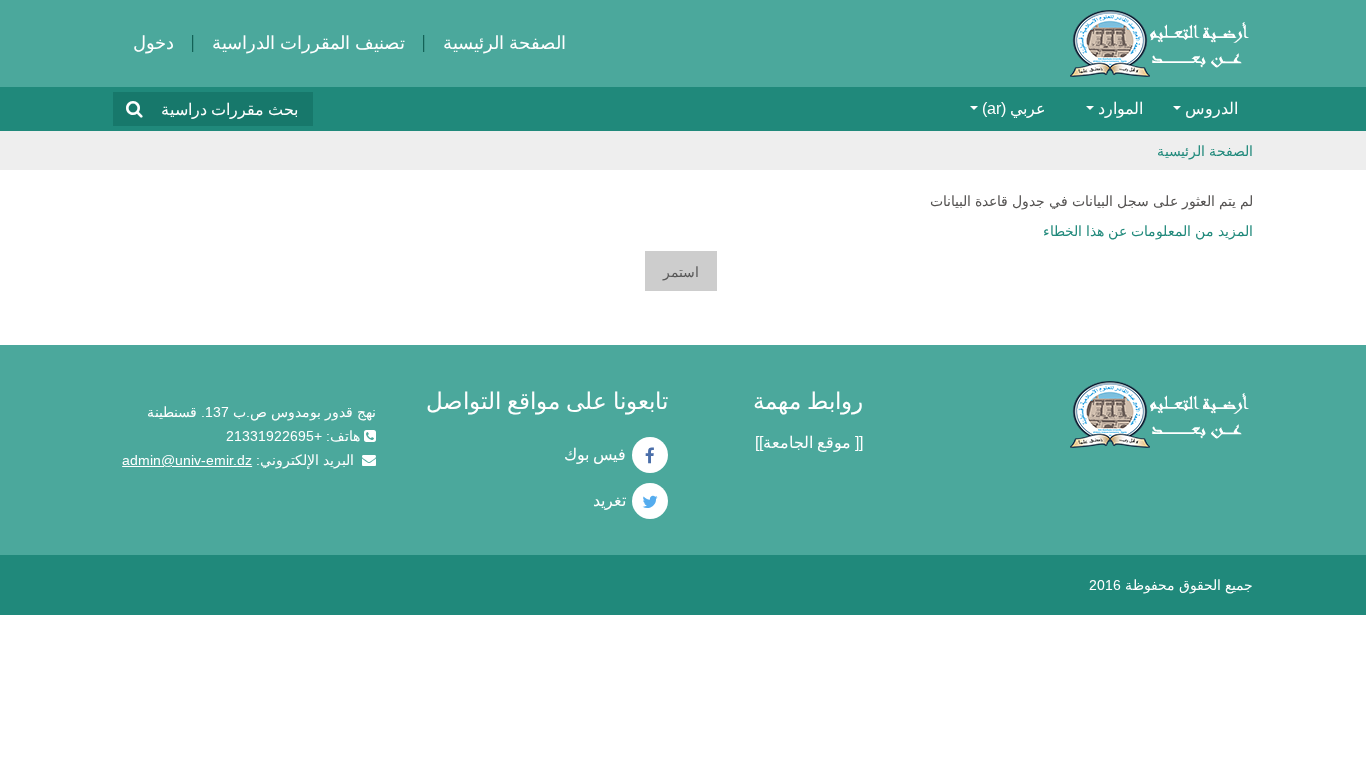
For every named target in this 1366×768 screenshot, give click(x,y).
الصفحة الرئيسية (504, 43)
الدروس (1211, 108)
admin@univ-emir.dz (187, 460)
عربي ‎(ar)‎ (1014, 108)
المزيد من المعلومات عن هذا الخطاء (1148, 231)
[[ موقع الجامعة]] (809, 442)
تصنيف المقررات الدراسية (308, 43)
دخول (153, 43)
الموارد (1120, 108)
